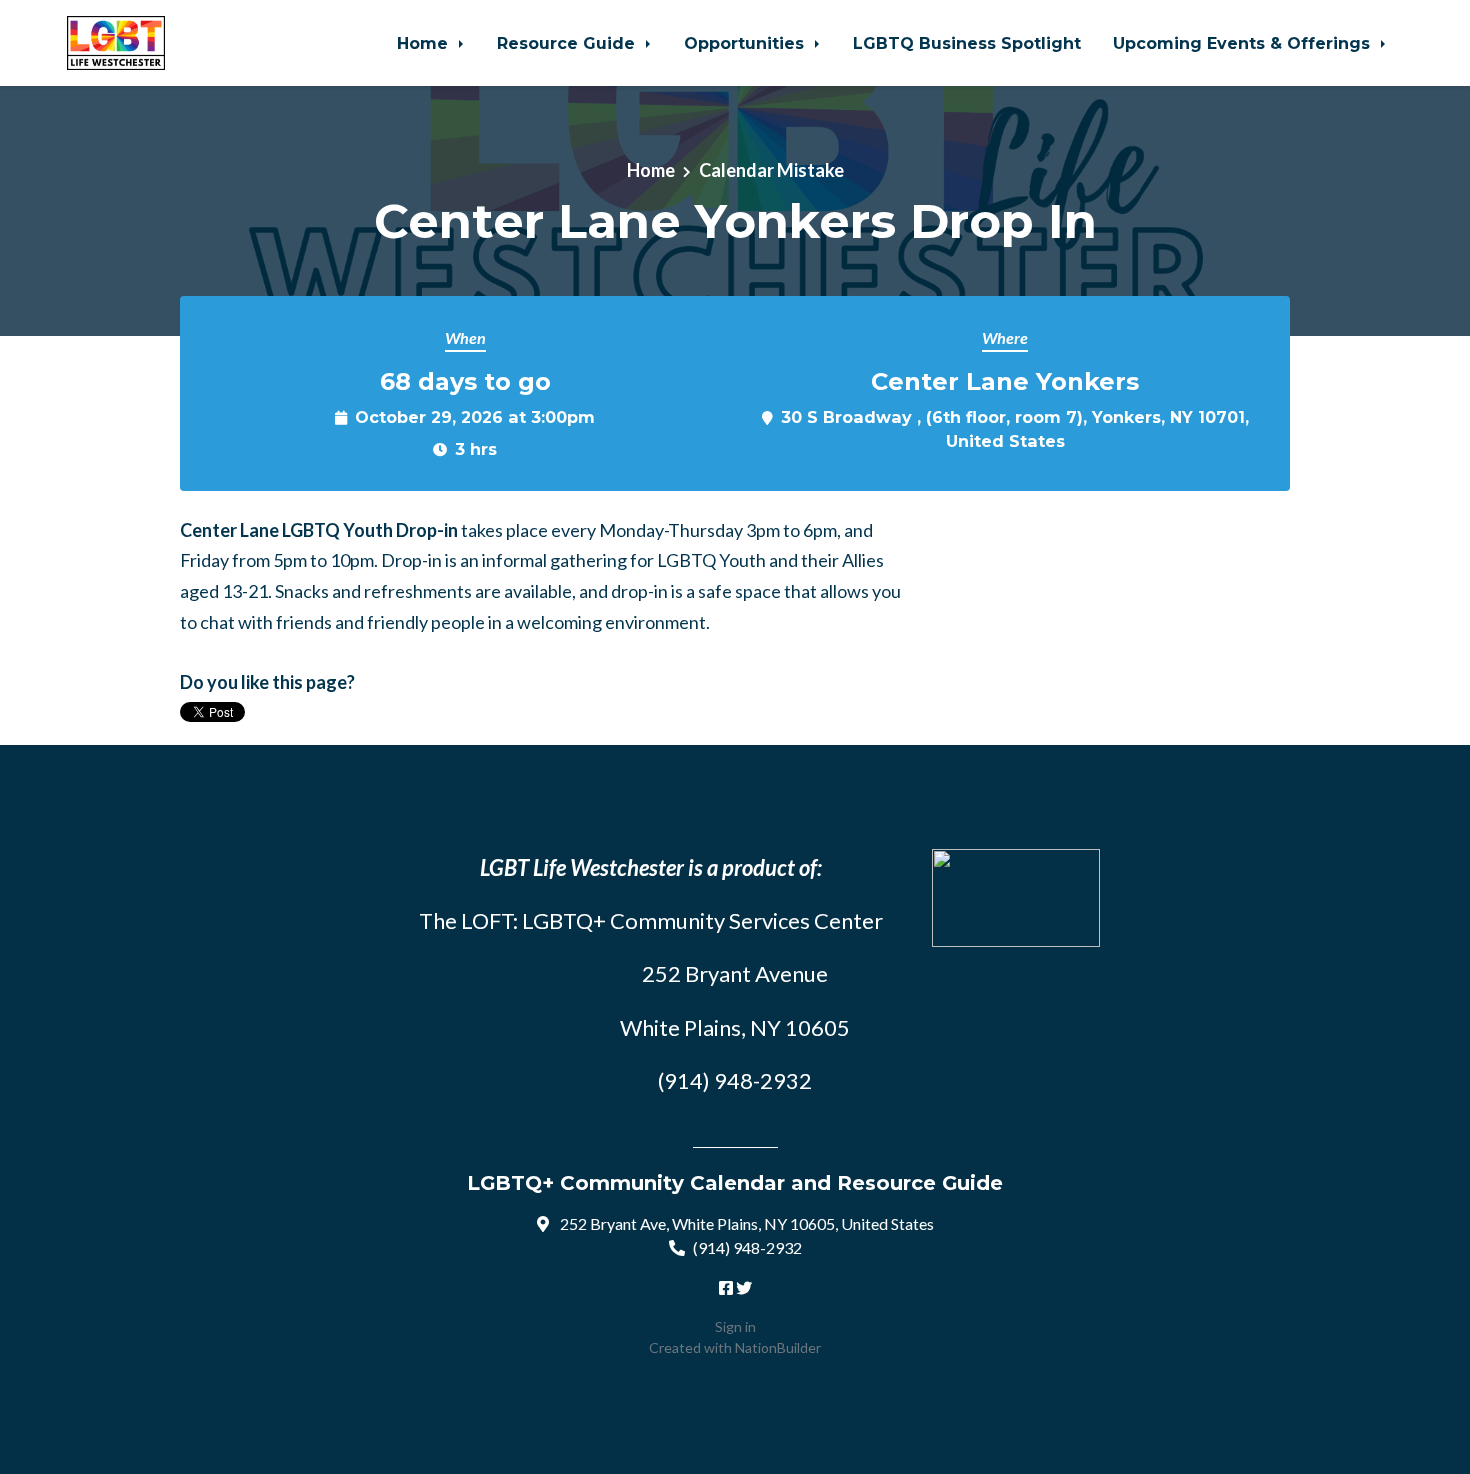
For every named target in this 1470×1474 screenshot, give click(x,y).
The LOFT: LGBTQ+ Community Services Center (651, 920)
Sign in (735, 1326)
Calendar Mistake (771, 170)
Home (425, 43)
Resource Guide (568, 43)
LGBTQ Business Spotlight (967, 43)
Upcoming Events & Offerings (1244, 43)
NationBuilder (778, 1347)
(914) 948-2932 (747, 1247)
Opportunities (746, 43)
